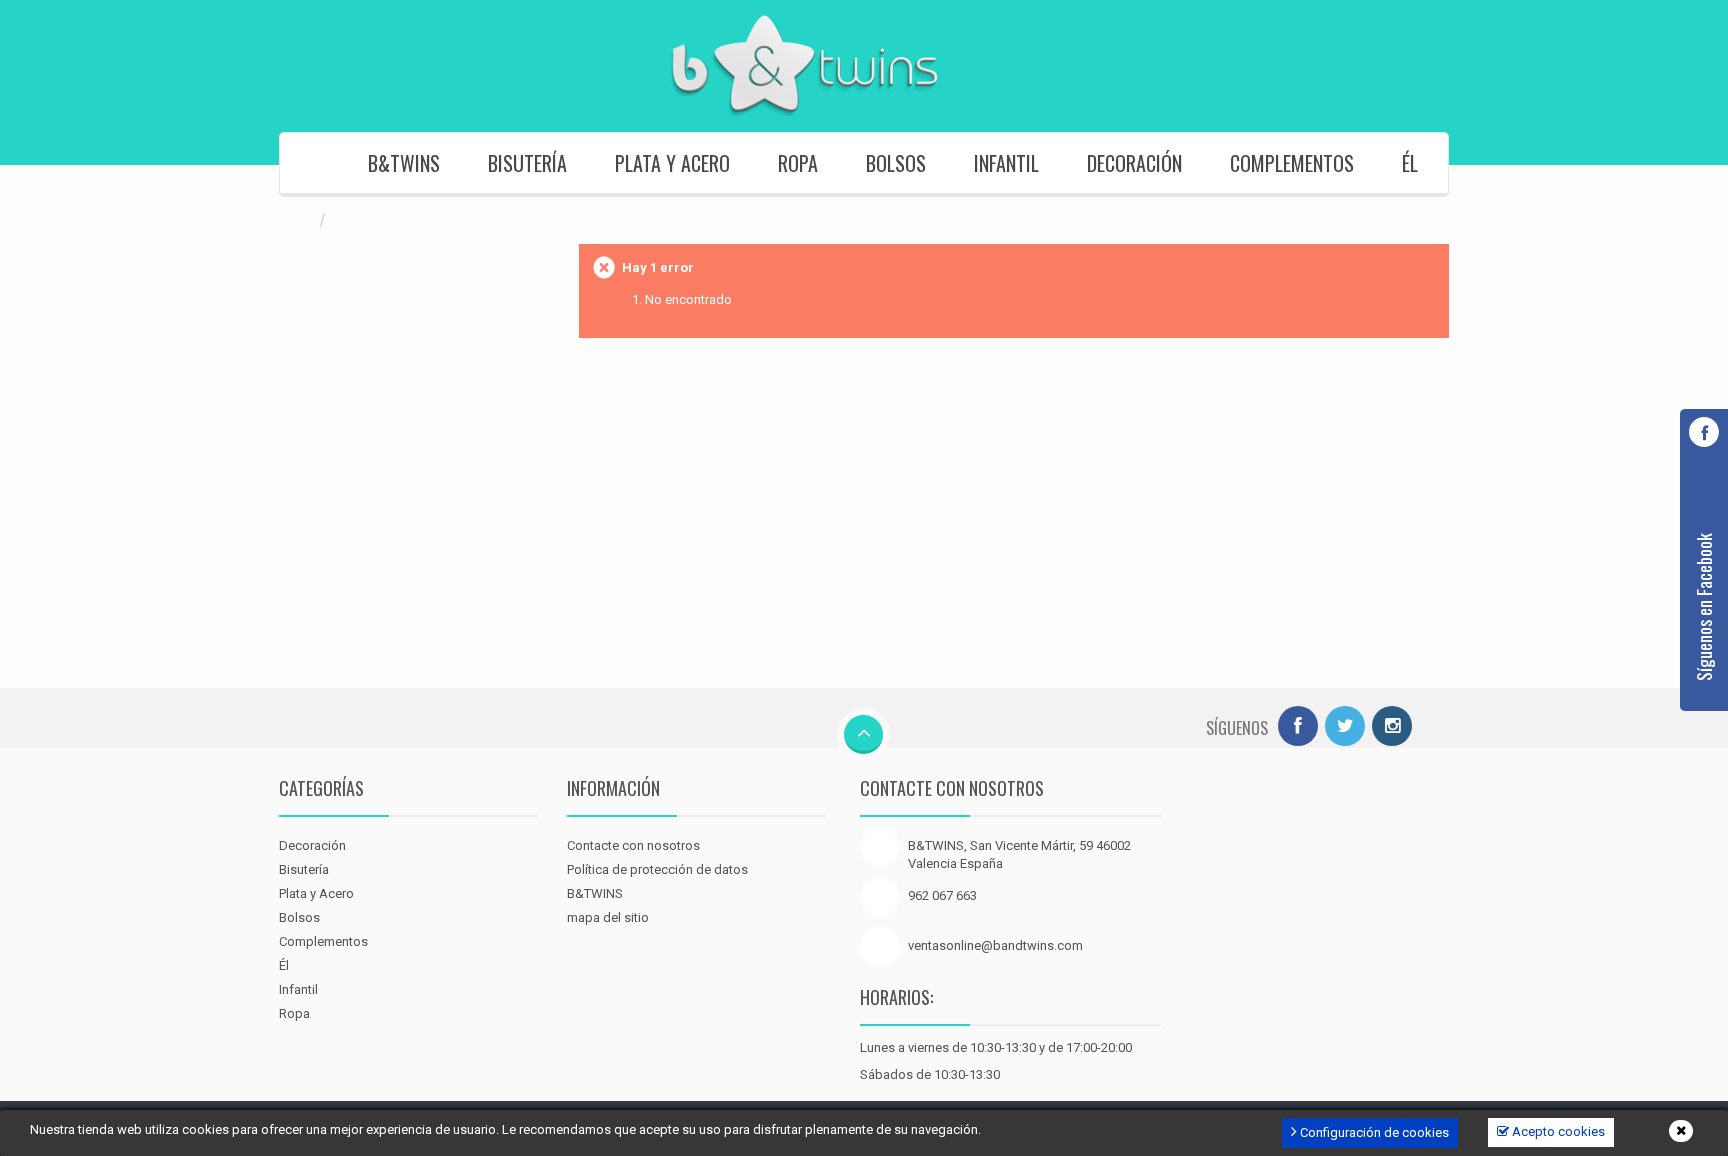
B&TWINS (404, 163)
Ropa (798, 163)
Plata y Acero (672, 163)
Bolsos (896, 163)
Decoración (1134, 163)
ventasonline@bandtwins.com (995, 945)
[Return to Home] (299, 220)
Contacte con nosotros (633, 845)
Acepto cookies (1557, 1131)
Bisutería (527, 163)
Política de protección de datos (657, 869)
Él (1410, 163)
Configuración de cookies (1373, 1132)
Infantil (1006, 163)
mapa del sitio (608, 917)
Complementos (1292, 163)
